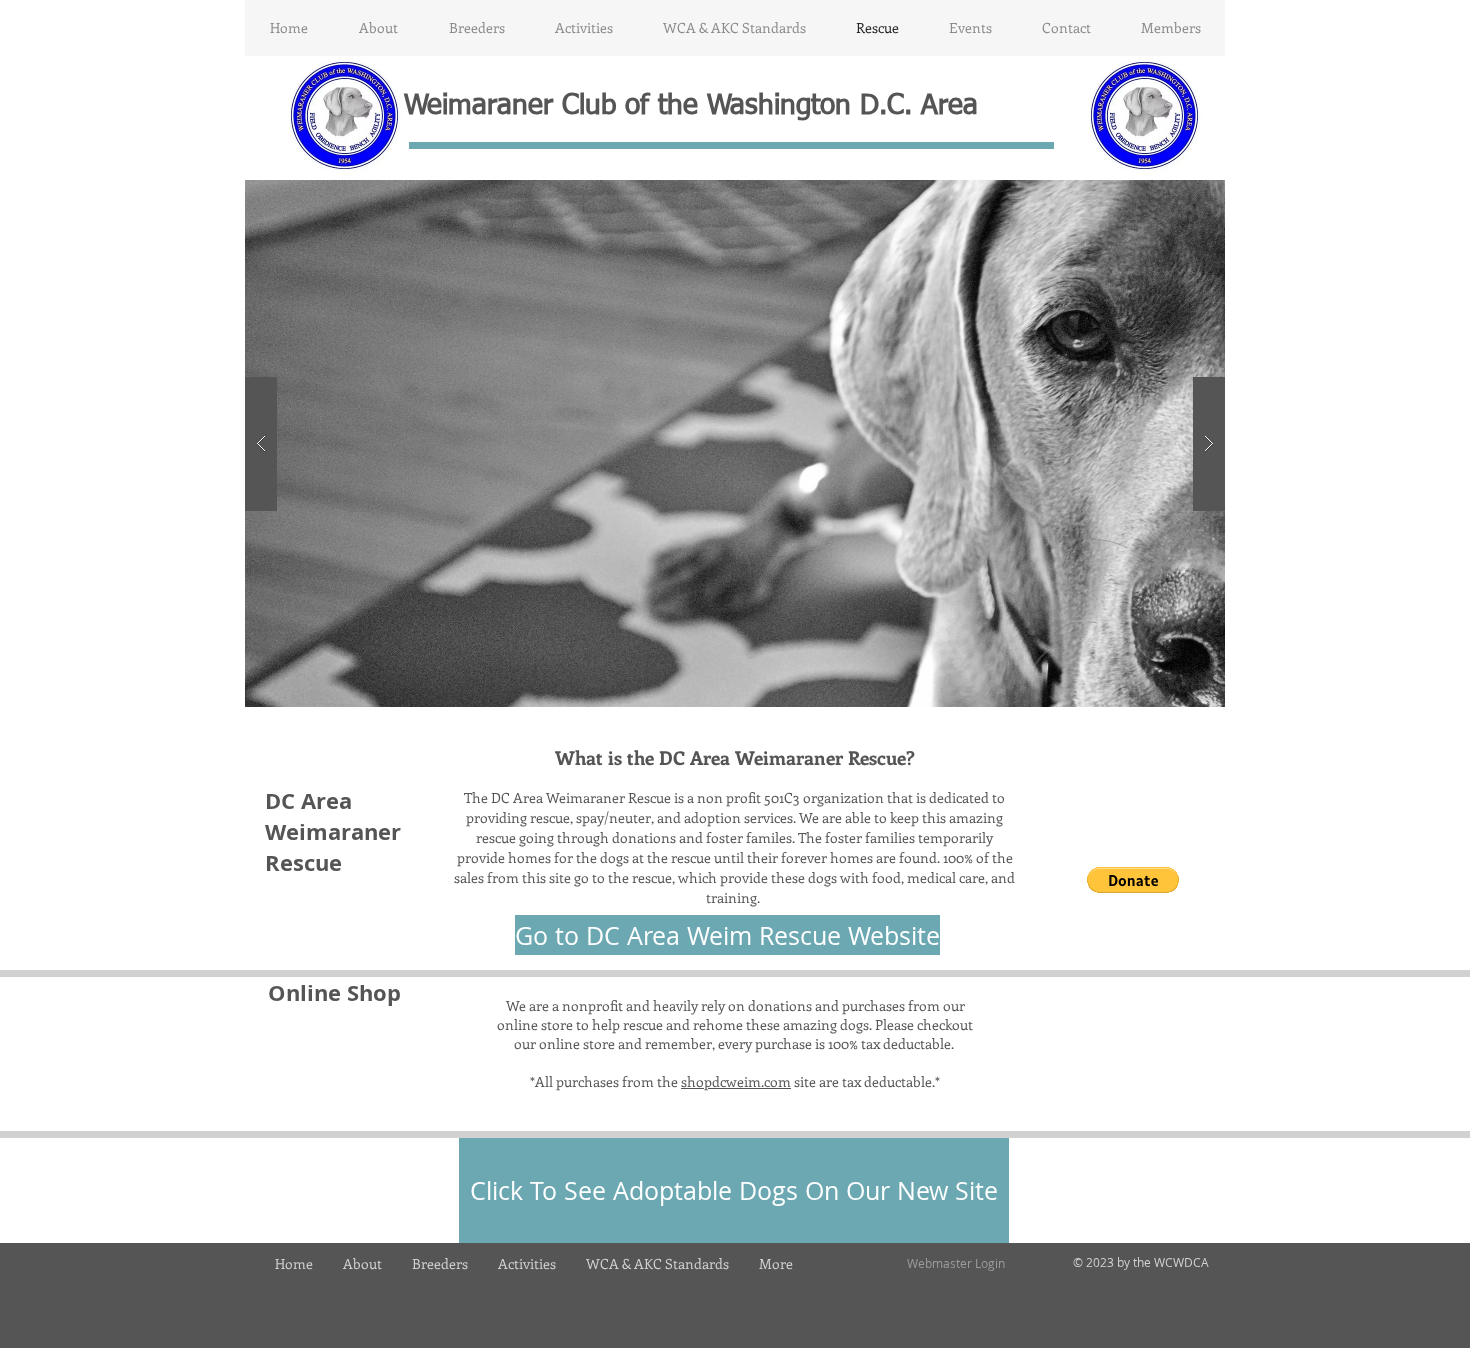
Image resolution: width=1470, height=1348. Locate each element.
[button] (378, 28)
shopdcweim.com (736, 1081)
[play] (1178, 196)
